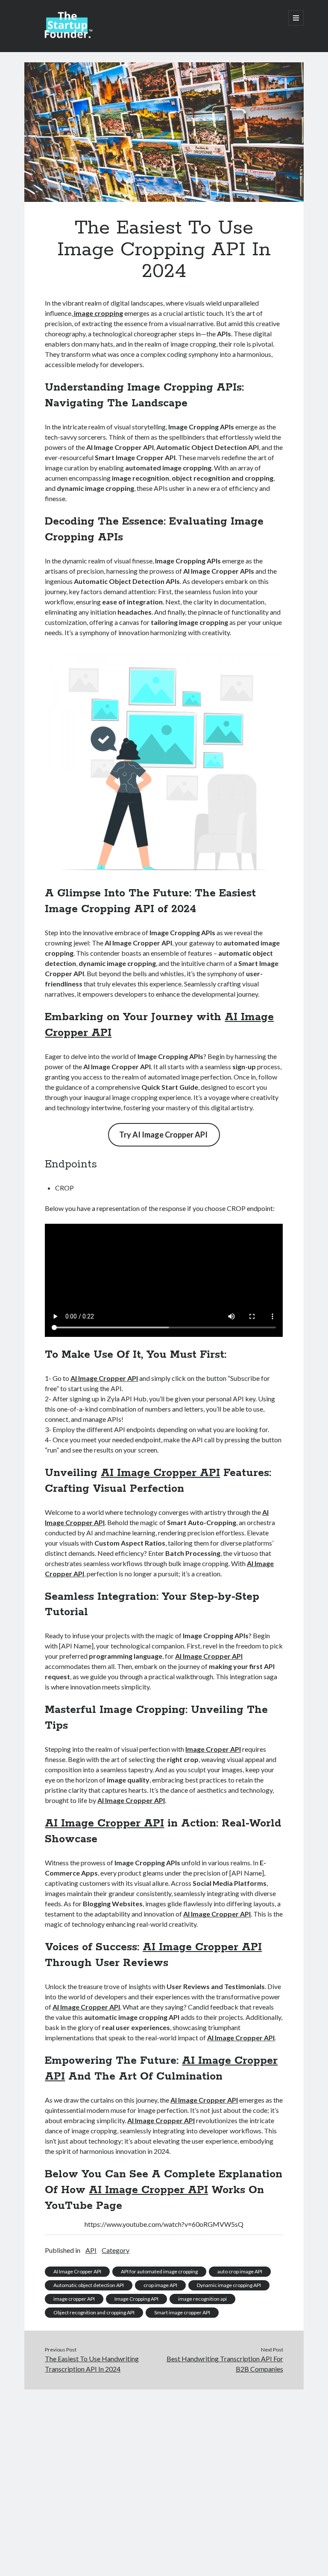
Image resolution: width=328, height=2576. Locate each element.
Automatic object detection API (89, 2285)
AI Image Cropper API (104, 1378)
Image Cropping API (136, 2299)
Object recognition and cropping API (94, 2312)
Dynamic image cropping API (229, 2285)
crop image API (160, 2285)
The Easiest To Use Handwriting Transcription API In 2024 (92, 2364)
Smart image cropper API (182, 2312)
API (91, 2250)
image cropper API (74, 2299)
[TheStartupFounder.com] (67, 36)
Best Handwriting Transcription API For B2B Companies (225, 2364)
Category (116, 2250)
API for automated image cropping (159, 2271)
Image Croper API (213, 1749)
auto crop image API (240, 2271)
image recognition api (202, 2299)
